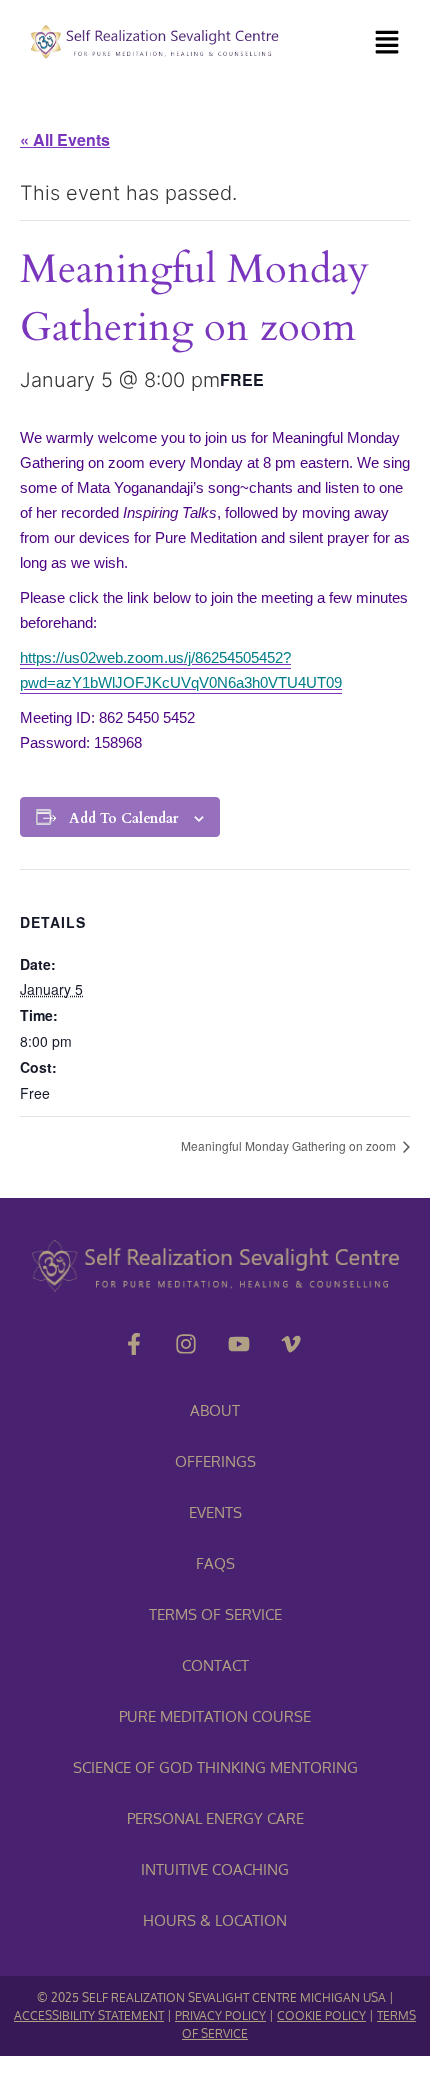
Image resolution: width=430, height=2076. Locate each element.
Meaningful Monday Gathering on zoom (290, 1145)
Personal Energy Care (215, 1818)
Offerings (215, 1461)
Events (215, 1512)
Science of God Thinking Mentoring (215, 1767)
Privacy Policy (220, 2015)
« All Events (65, 139)
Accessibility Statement (89, 2015)
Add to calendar (123, 818)
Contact (215, 1665)
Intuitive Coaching (215, 1869)
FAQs (215, 1563)
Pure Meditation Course (215, 1716)
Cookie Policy (321, 2015)
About (215, 1410)
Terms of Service (215, 1614)
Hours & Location (215, 1920)
